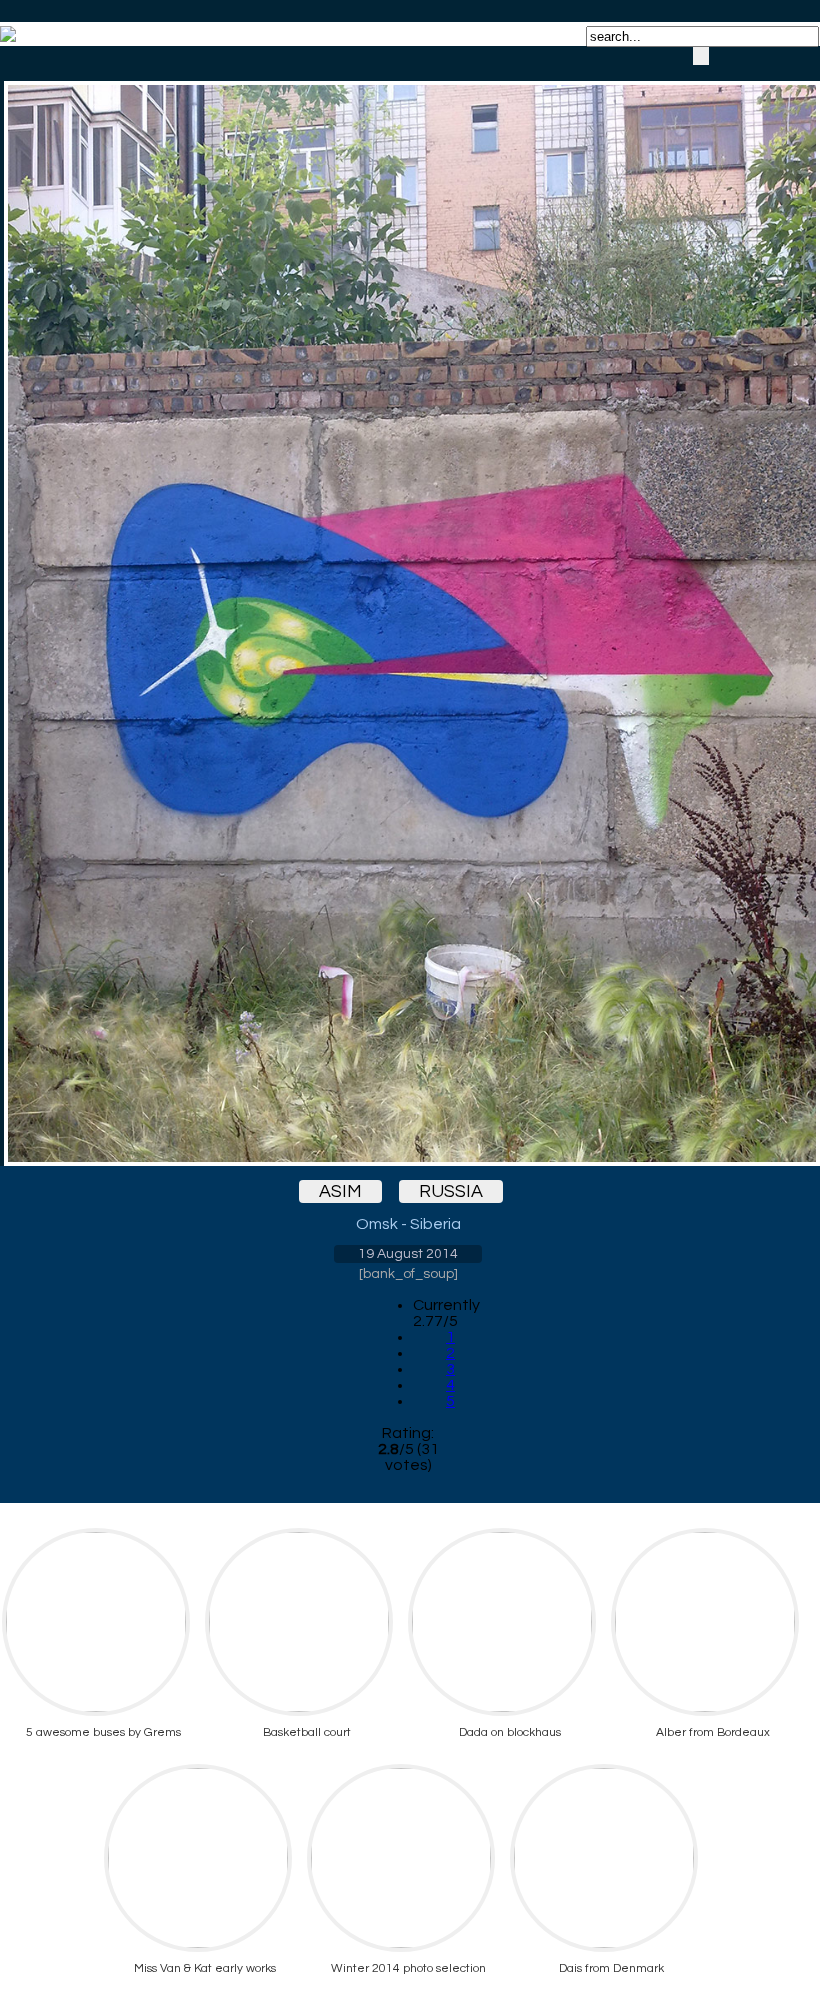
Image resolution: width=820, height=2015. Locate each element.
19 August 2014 (408, 1254)
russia (451, 1191)
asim (340, 1191)
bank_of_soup (408, 1274)
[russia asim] (408, 606)
